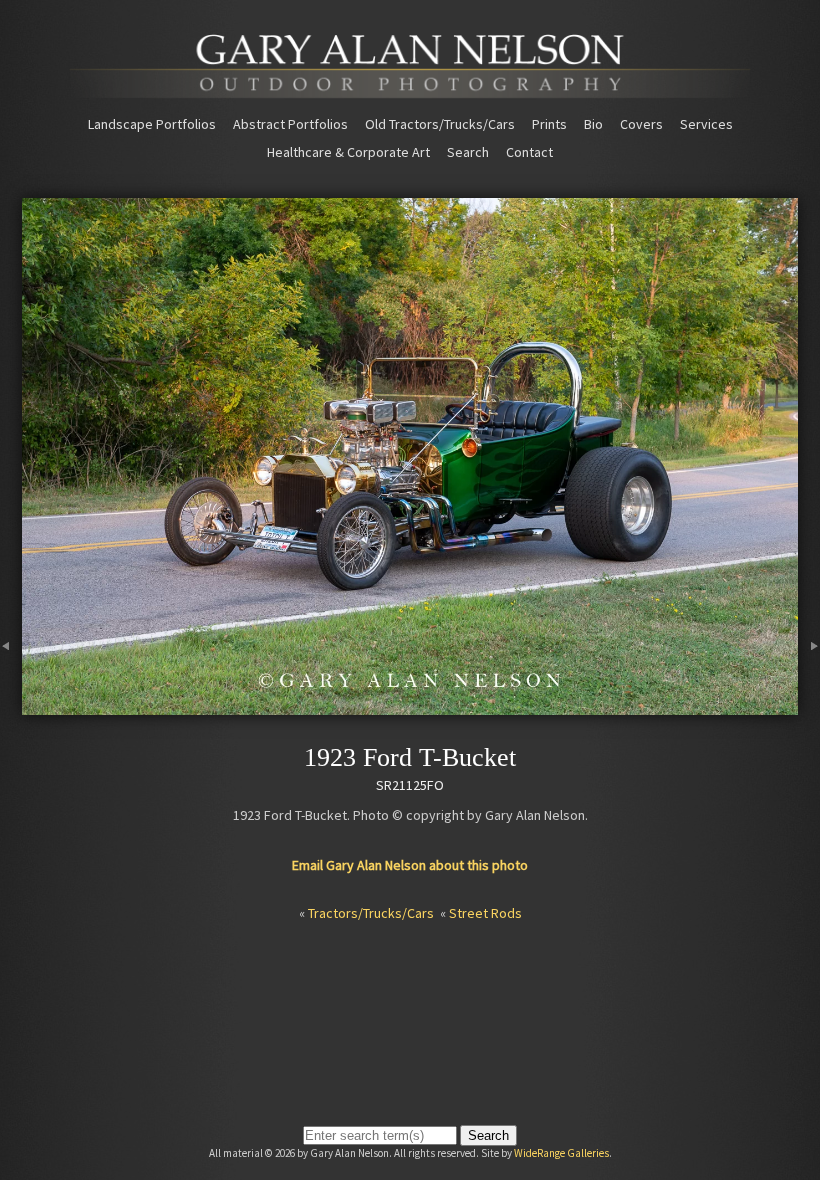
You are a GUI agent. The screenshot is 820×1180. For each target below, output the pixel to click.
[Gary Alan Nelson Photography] (410, 91)
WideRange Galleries (561, 1153)
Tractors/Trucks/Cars (371, 913)
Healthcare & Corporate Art (348, 152)
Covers (641, 124)
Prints (549, 124)
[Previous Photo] (11, 706)
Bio (593, 124)
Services (706, 124)
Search (468, 152)
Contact (529, 152)
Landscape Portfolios (152, 124)
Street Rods (485, 913)
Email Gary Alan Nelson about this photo (410, 865)
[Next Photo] (809, 706)
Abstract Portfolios (290, 124)
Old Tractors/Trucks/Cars (440, 124)
